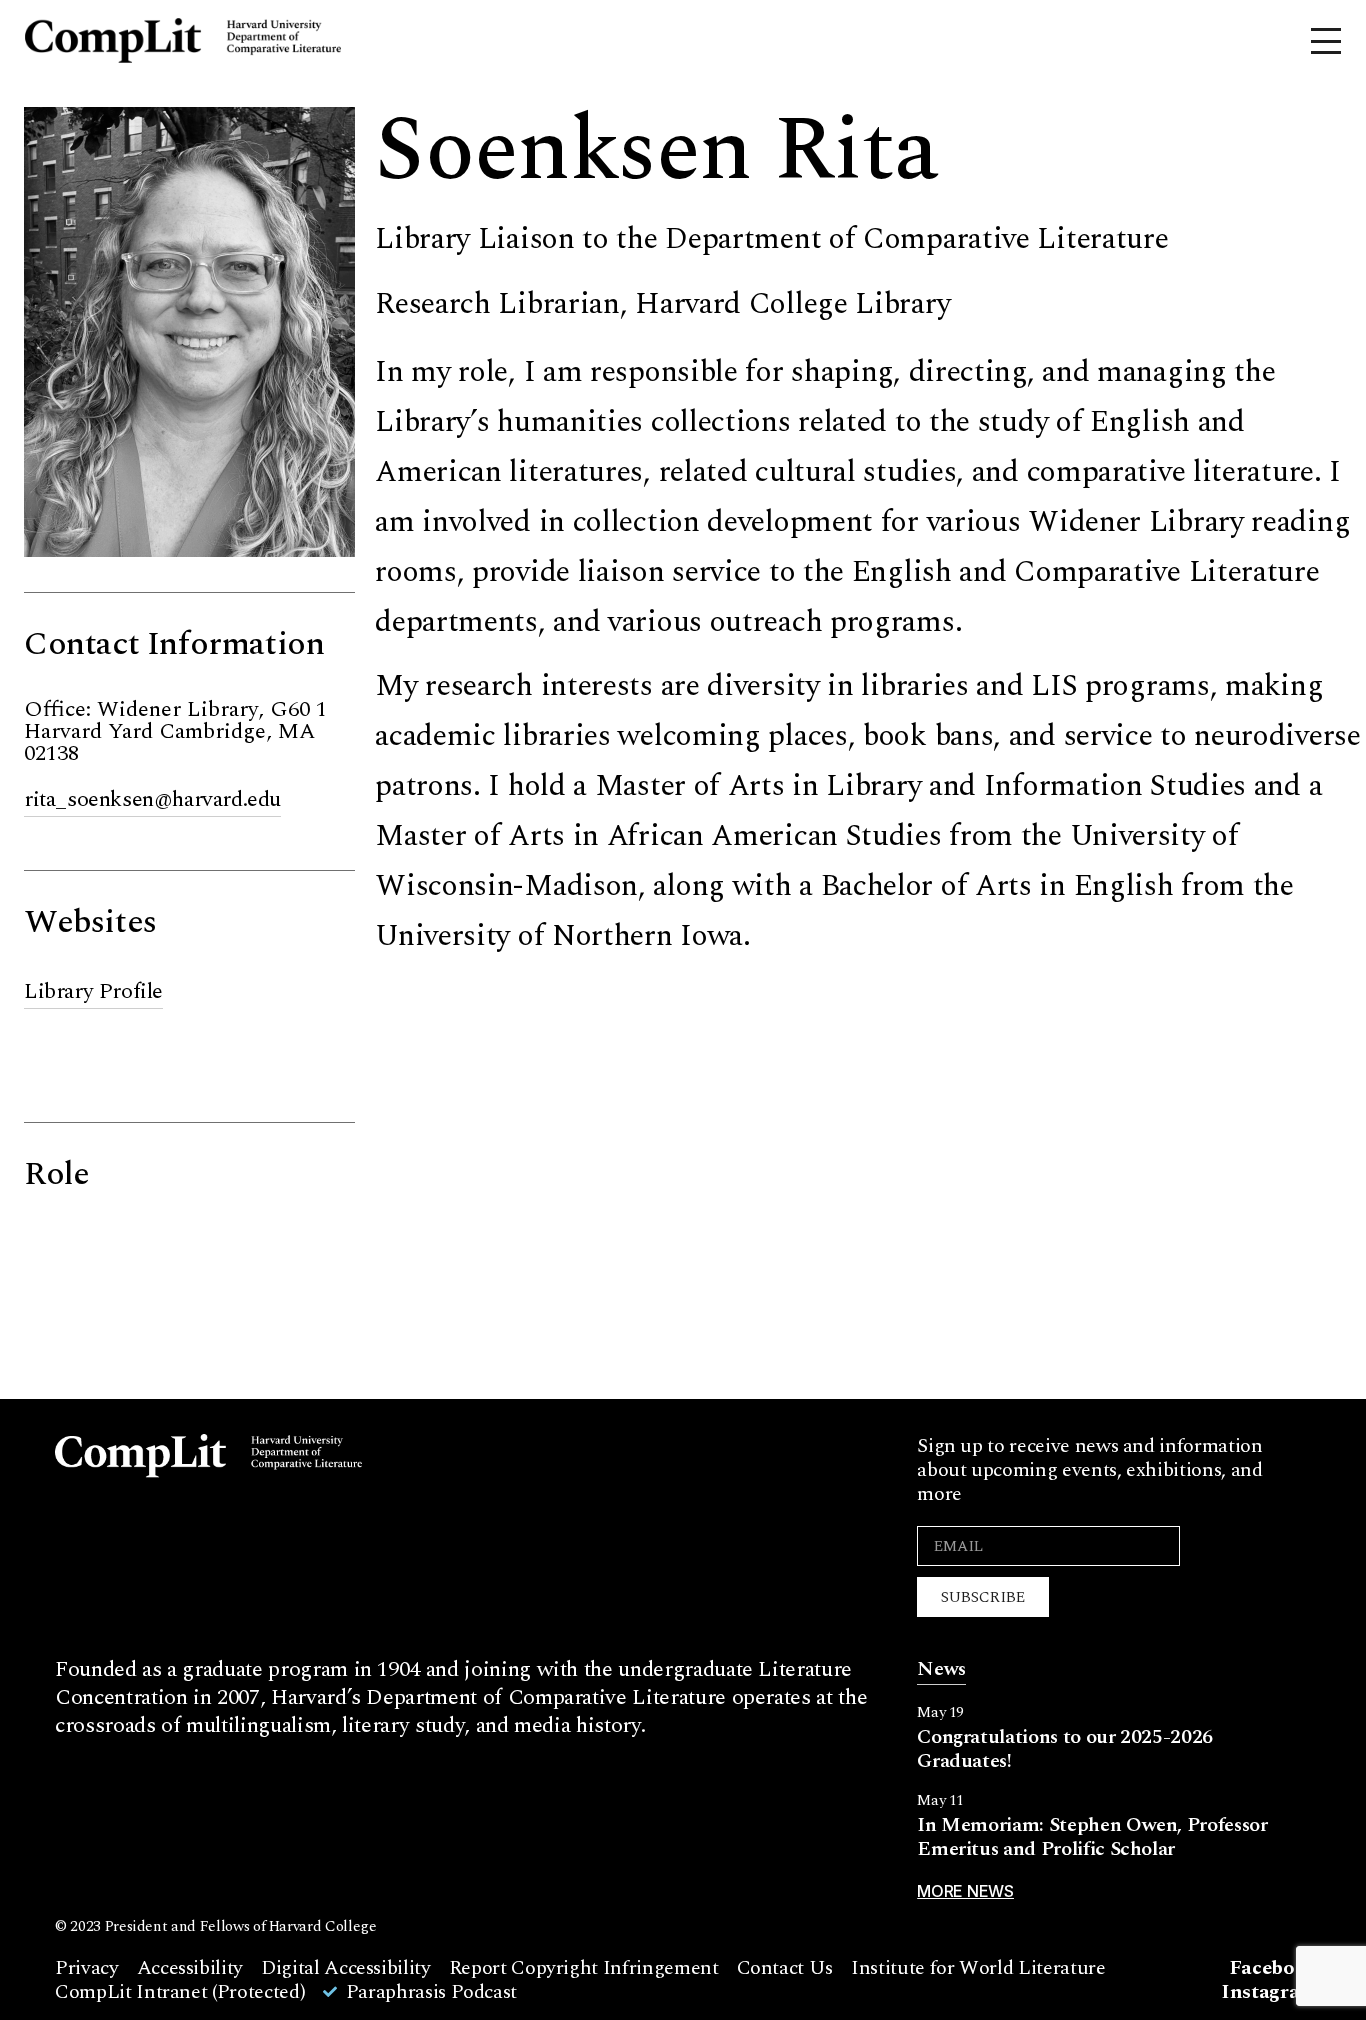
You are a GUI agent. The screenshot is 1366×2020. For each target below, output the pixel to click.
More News (965, 1891)
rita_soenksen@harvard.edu (152, 799)
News (941, 1669)
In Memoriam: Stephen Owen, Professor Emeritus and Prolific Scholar (1092, 1837)
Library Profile (93, 991)
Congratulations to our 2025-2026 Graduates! (1065, 1749)
